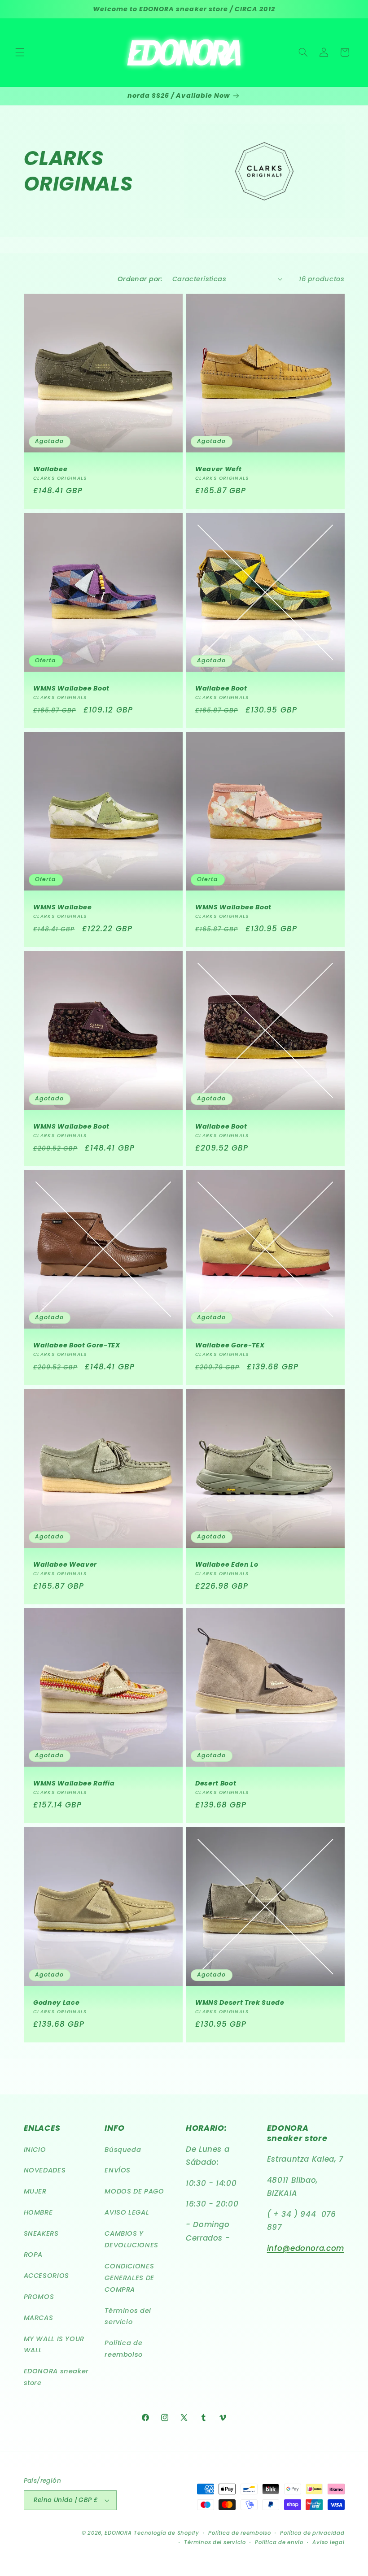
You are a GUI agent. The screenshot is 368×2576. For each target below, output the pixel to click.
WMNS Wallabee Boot (71, 688)
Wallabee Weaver (65, 1564)
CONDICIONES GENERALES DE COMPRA (129, 2278)
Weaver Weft (218, 469)
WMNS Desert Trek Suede (240, 2002)
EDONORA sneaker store (56, 2377)
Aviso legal (328, 2542)
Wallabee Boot (221, 688)
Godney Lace (56, 2002)
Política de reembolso (124, 2349)
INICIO (35, 2150)
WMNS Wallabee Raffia (74, 1783)
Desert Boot (216, 1783)
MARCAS (39, 2318)
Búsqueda (123, 2150)
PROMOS (39, 2297)
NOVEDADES (45, 2170)
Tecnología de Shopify (166, 2533)
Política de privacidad (312, 2533)
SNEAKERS (41, 2233)
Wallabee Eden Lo (227, 1564)
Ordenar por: (140, 279)
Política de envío (279, 2542)
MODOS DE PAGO (134, 2191)
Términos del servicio (128, 2316)
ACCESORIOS (46, 2276)
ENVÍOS (118, 2170)
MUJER (35, 2191)
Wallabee (50, 469)
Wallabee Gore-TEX (230, 1345)
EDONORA (118, 2533)
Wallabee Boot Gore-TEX (77, 1345)
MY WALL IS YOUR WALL (54, 2345)
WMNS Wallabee (63, 907)
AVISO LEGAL (127, 2212)
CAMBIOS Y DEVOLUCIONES (131, 2239)
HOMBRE (38, 2212)
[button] (20, 52)
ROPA (33, 2255)
